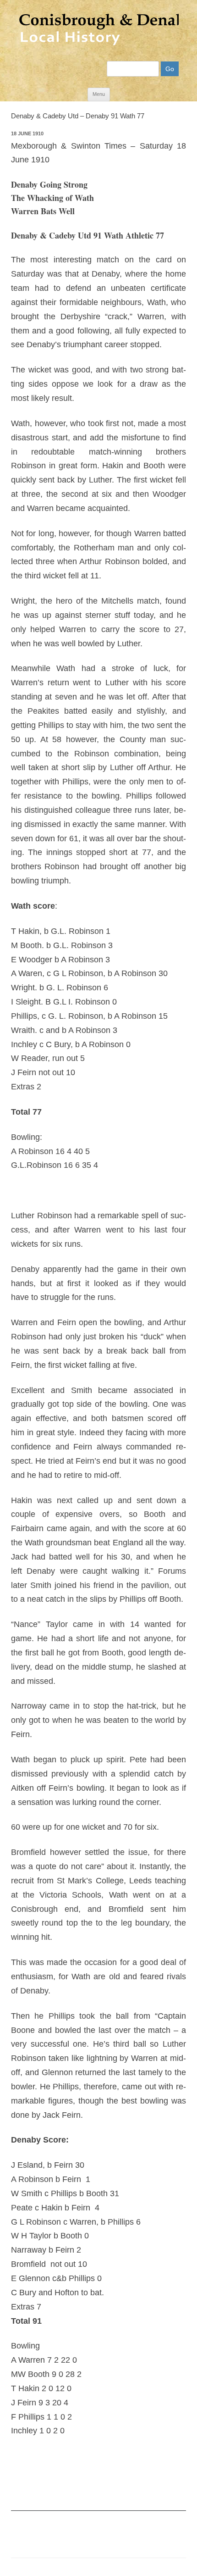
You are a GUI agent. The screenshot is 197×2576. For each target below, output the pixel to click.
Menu (99, 94)
